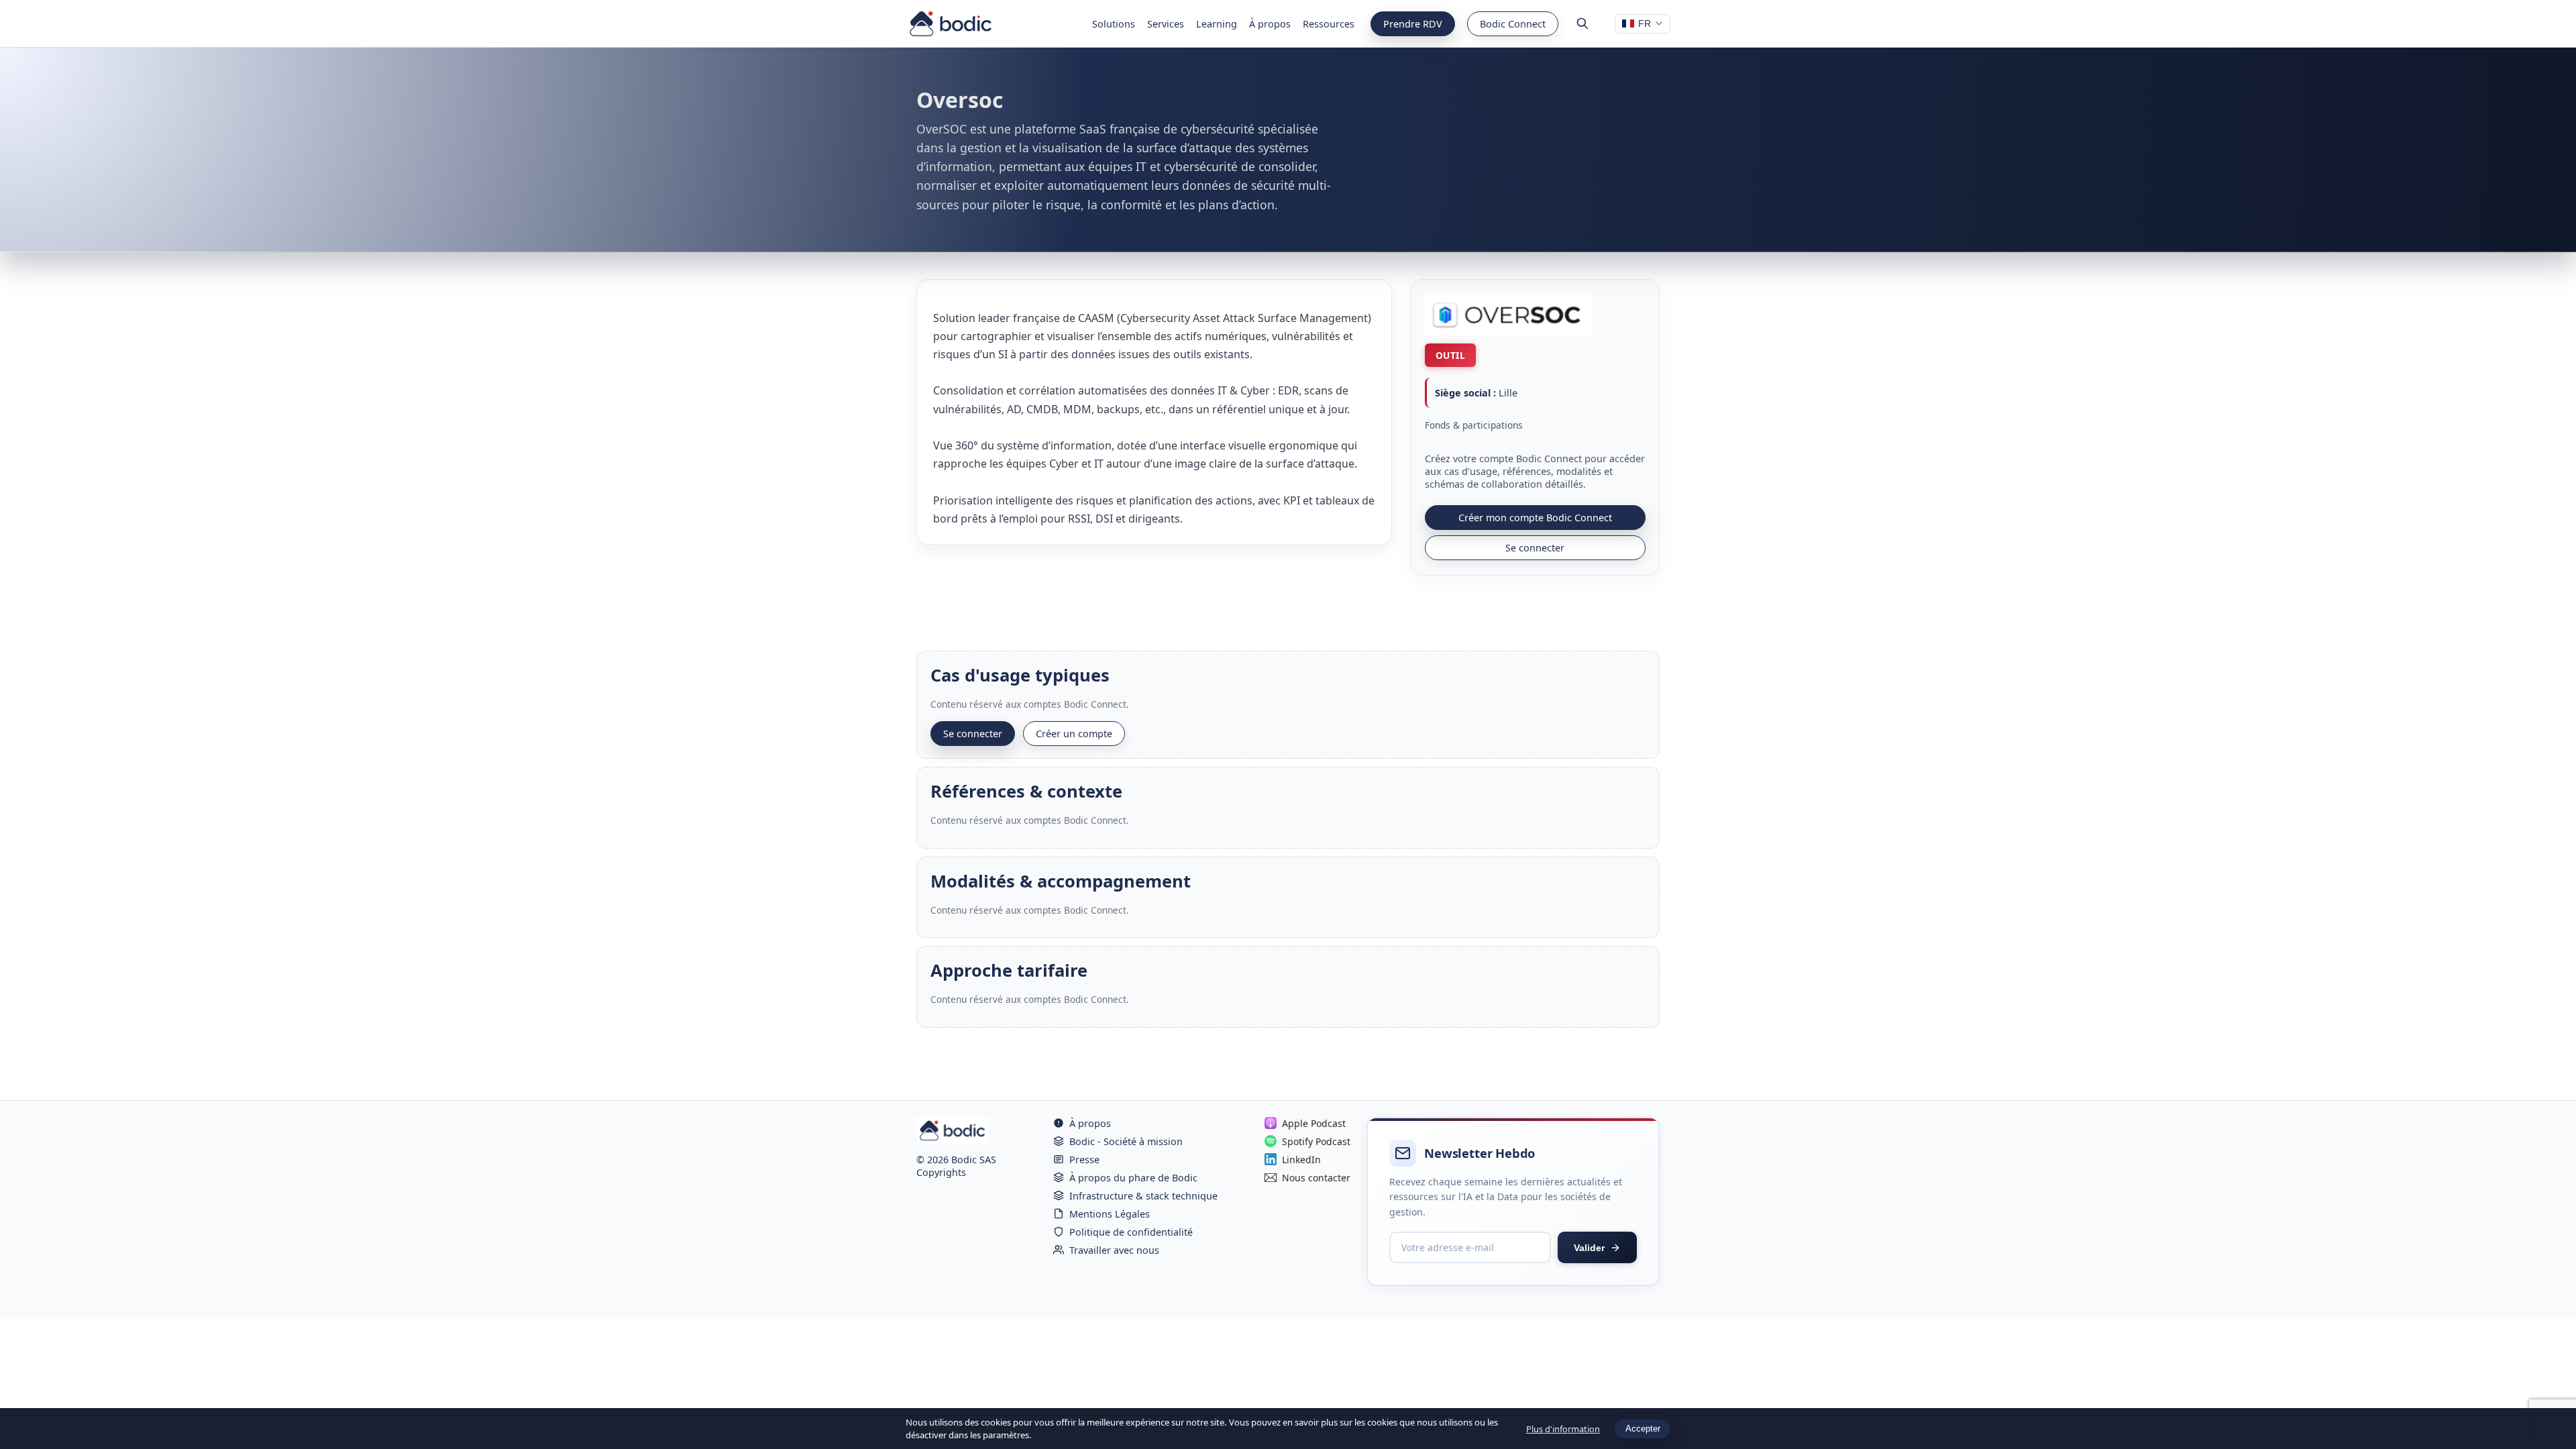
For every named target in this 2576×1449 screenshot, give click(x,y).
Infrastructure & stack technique (1143, 1196)
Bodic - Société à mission (1126, 1141)
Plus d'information (1563, 1429)
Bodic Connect (1513, 24)
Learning (1217, 24)
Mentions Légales (1110, 1214)
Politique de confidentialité (1131, 1232)
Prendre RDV (1413, 24)
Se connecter (1535, 548)
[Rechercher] (1582, 23)
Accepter (1643, 1429)
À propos (1270, 24)
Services (1166, 24)
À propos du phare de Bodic (1133, 1178)
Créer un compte (1074, 734)
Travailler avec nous (1114, 1250)
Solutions (1114, 24)
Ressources (1329, 24)
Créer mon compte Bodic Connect (1535, 518)
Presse (1084, 1160)
